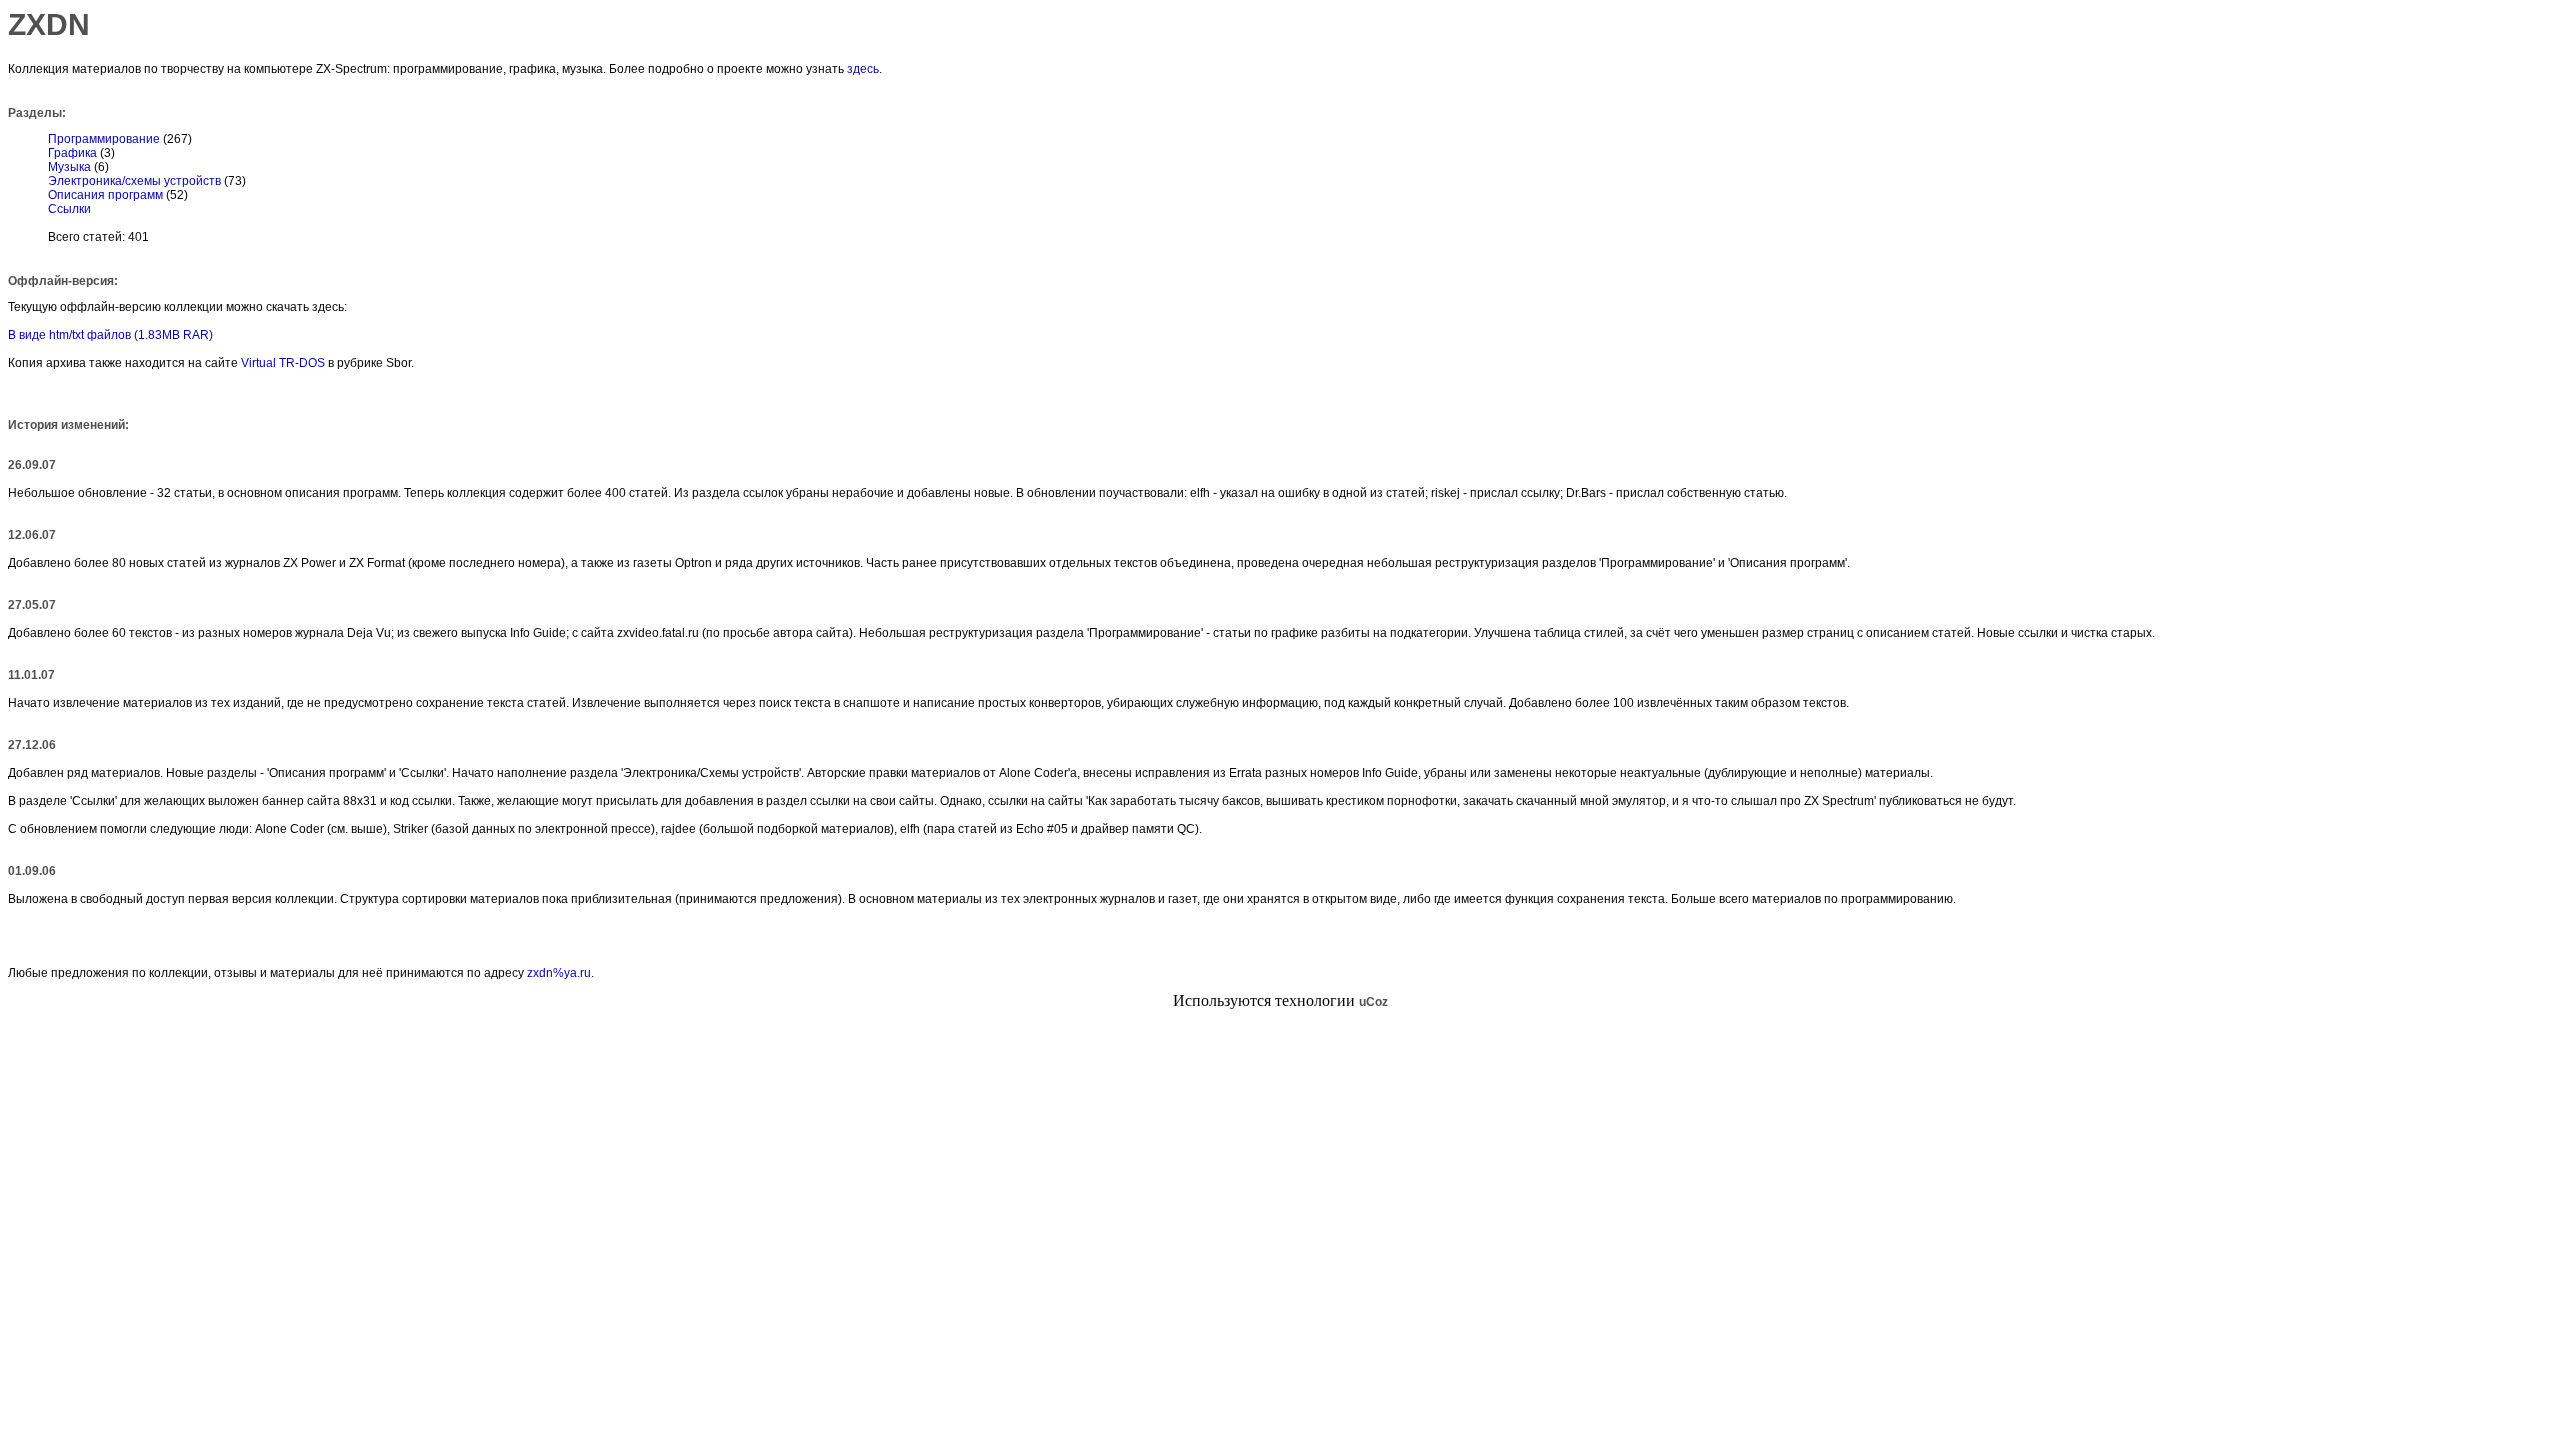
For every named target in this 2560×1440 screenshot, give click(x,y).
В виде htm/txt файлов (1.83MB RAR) (110, 335)
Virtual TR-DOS (283, 363)
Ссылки (69, 209)
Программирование (104, 139)
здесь (863, 69)
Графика (72, 153)
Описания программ (105, 195)
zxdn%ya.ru (559, 973)
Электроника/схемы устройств (134, 181)
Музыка (69, 167)
